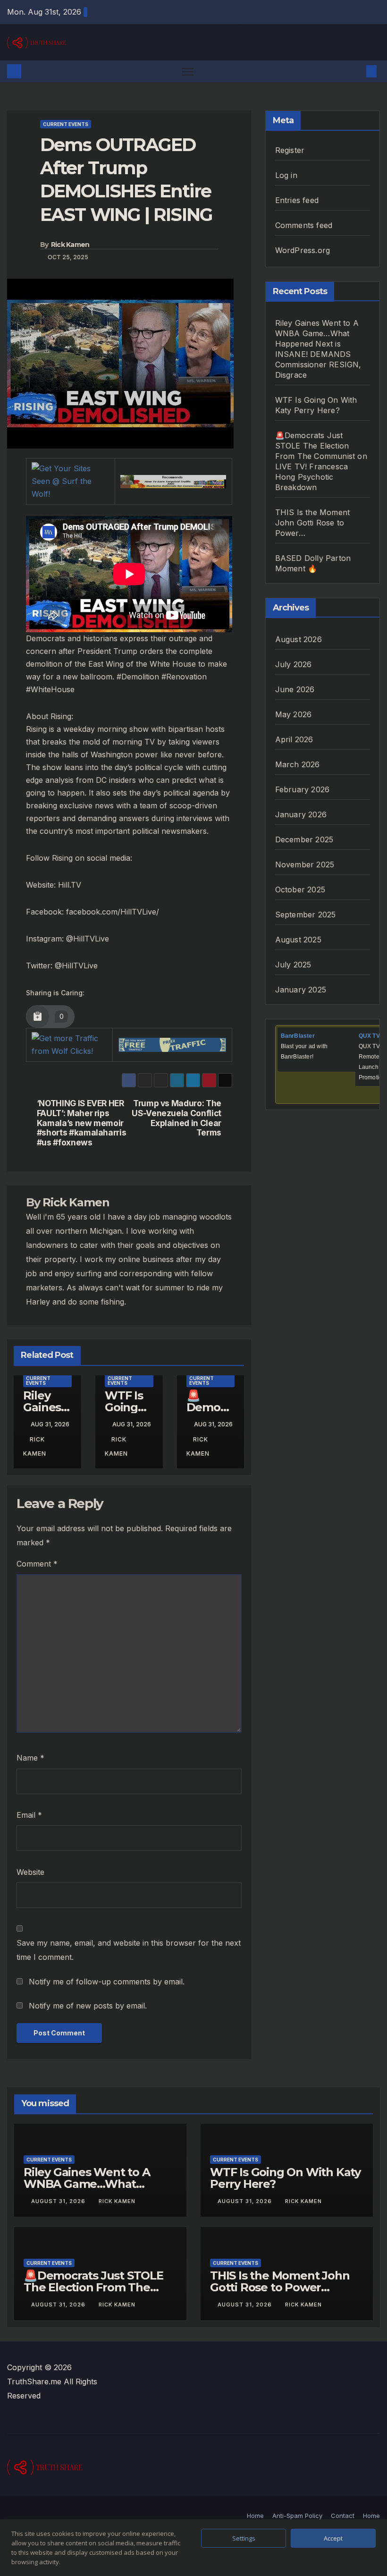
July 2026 (294, 664)
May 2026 (294, 714)
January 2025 (301, 990)
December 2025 (304, 839)
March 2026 (298, 764)
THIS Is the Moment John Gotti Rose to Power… (313, 523)
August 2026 (299, 639)
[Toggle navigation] (188, 72)
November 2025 (305, 864)
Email (29, 1815)
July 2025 (293, 965)
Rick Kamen (70, 245)
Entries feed (297, 200)
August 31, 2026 (59, 2201)
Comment (37, 1564)
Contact (343, 2516)
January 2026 (301, 814)
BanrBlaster (298, 1036)
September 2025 (306, 915)
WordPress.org (303, 250)
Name (30, 1758)
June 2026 (295, 689)
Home (255, 2516)
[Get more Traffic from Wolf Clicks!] (69, 1044)
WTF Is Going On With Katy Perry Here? (285, 2178)
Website (30, 1872)
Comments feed (304, 225)
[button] (356, 71)
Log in (286, 175)
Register (290, 150)
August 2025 (298, 940)
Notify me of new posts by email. (88, 2006)
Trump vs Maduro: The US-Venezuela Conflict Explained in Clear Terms (177, 1118)
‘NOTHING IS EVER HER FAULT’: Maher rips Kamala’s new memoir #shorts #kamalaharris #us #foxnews (82, 1123)
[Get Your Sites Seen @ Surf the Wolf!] (71, 481)
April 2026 (294, 739)
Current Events (66, 124)
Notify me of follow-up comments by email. (107, 1982)
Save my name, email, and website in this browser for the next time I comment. (129, 1950)
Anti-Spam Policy (297, 2516)
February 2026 (303, 789)
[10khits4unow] (173, 481)
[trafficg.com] (172, 1044)
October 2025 (300, 890)
